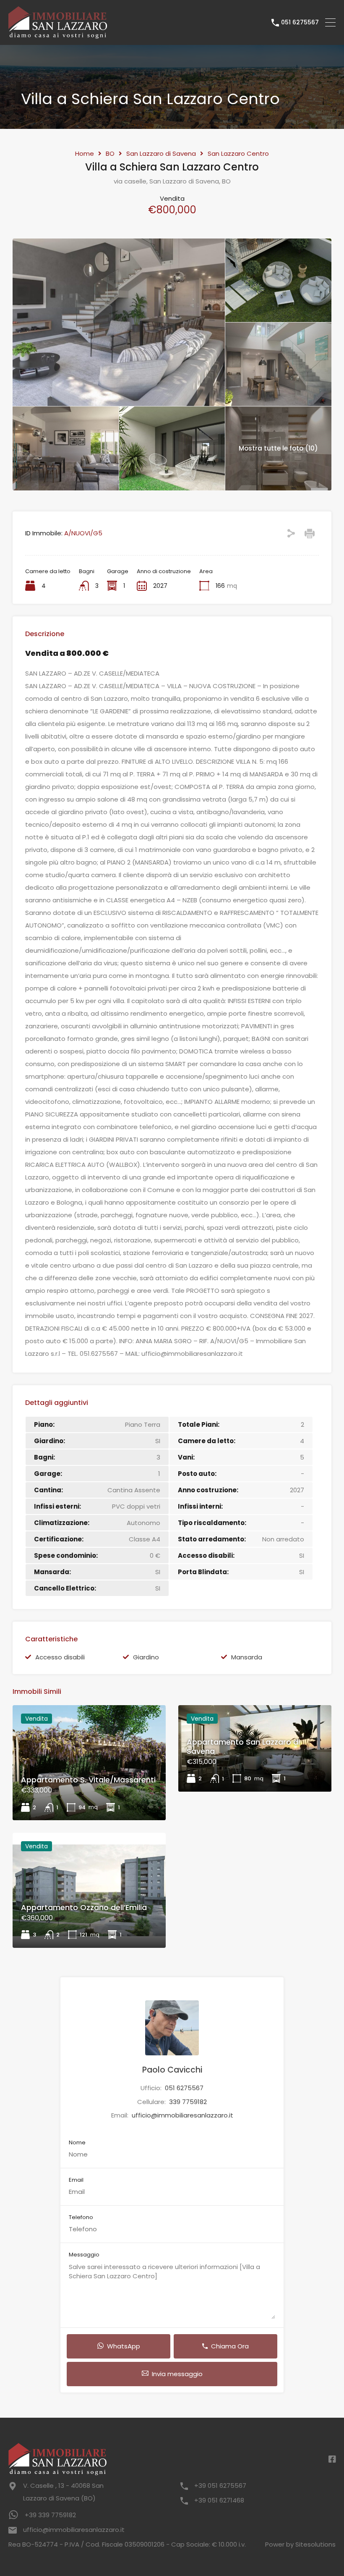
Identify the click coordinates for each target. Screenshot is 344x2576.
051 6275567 (300, 22)
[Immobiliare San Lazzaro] (58, 35)
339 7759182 (188, 2102)
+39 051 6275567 (220, 2486)
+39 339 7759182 (50, 2515)
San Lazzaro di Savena (161, 154)
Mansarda (247, 1657)
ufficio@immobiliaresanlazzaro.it (182, 2115)
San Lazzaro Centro (238, 154)
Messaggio (84, 2255)
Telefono (81, 2217)
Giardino (146, 1657)
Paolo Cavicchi (172, 2070)
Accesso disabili (60, 1657)
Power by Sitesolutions (300, 2544)
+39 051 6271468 (219, 2500)
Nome (77, 2143)
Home (85, 154)
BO (110, 154)
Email (76, 2180)
